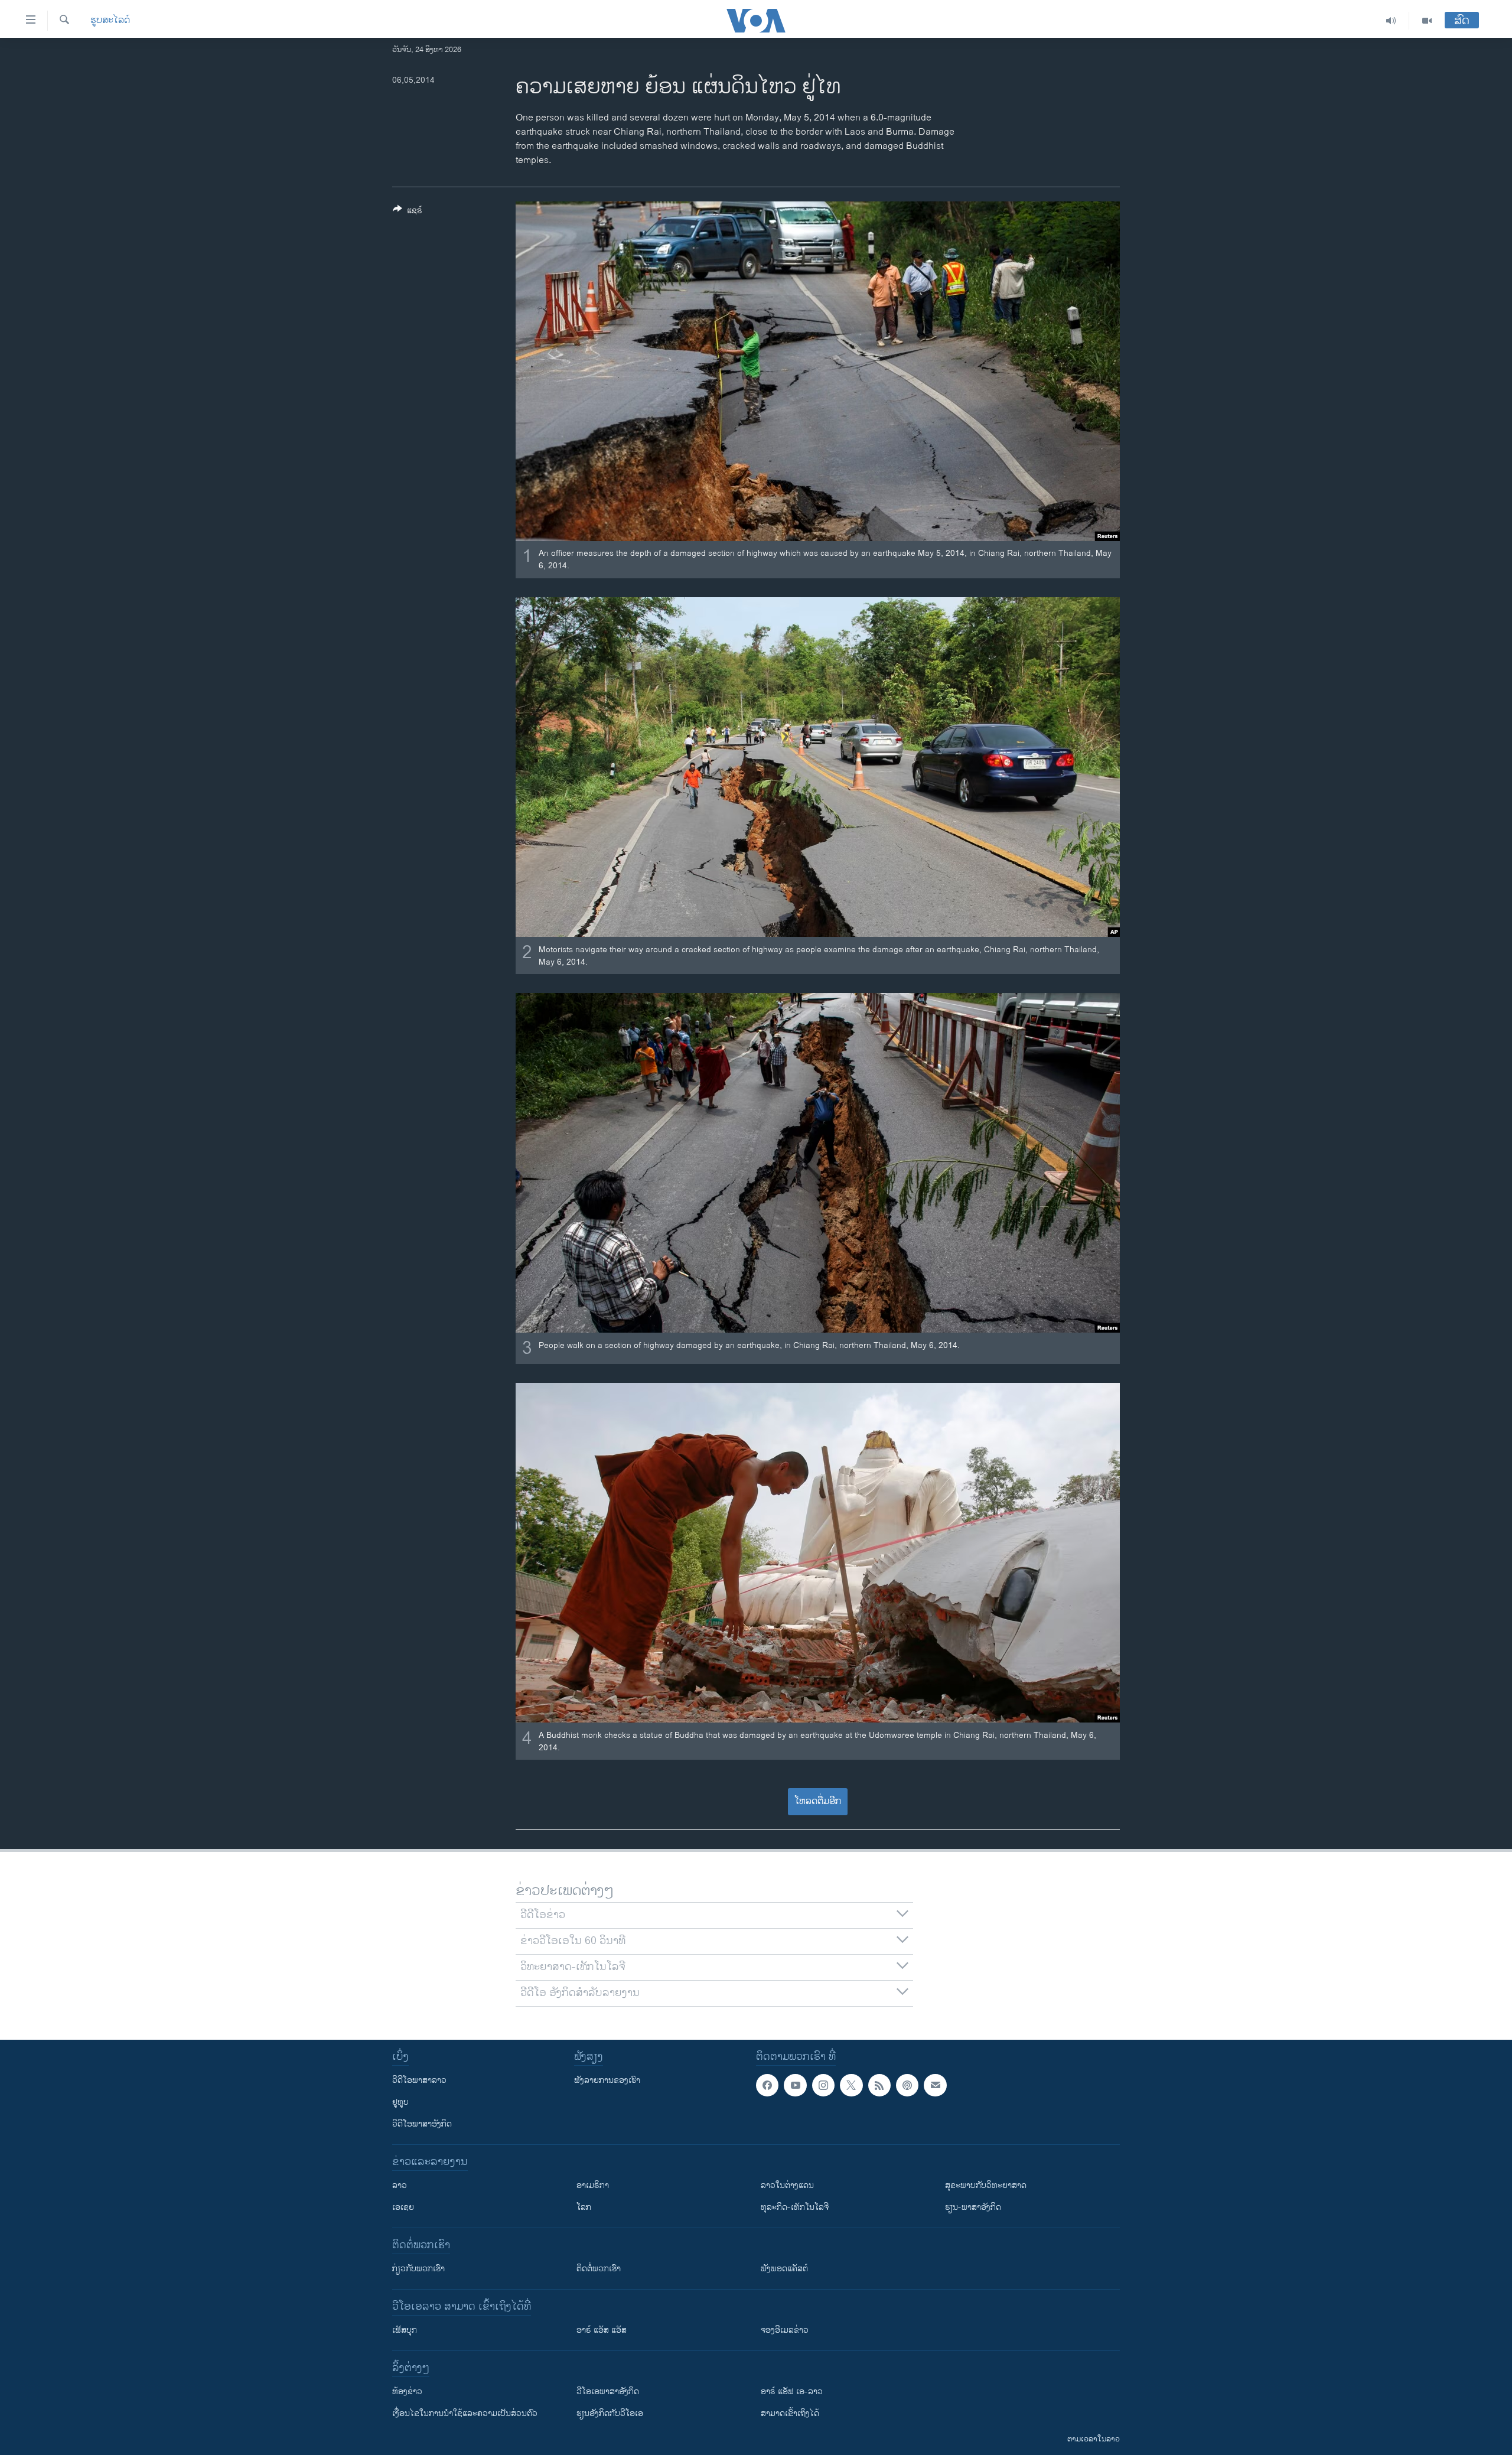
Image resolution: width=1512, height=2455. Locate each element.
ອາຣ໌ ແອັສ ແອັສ (602, 2330)
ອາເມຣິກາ (593, 2185)
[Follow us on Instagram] (823, 2085)
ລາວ (400, 2185)
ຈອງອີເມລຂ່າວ (785, 2330)
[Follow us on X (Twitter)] (851, 2085)
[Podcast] (907, 2085)
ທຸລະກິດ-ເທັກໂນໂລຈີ (795, 2207)
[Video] (1427, 21)
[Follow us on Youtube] (795, 2085)
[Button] (408, 212)
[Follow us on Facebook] (767, 2085)
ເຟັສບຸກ (405, 2330)
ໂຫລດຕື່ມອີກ (818, 1801)
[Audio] (1391, 21)
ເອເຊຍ (403, 2207)
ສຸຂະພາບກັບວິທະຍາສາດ (986, 2185)
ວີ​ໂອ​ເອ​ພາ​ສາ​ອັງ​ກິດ (608, 2391)
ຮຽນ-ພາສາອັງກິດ (973, 2207)
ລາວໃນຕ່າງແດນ (787, 2185)
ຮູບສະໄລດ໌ (110, 21)
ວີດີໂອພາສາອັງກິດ (422, 2124)
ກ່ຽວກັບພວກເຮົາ (418, 2269)
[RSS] (879, 2085)
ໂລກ (584, 2207)
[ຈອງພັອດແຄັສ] (935, 2085)
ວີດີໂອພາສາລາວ (419, 2080)
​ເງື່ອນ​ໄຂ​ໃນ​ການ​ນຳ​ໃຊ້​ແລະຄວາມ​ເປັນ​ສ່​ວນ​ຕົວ (465, 2413)
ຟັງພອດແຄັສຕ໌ (784, 2269)
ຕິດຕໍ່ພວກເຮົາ (599, 2269)
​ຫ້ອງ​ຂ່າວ (407, 2391)
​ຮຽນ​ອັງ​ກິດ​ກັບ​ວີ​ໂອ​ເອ (610, 2413)
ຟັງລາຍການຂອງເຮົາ (607, 2080)
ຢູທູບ (400, 2102)
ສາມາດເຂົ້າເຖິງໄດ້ (790, 2413)
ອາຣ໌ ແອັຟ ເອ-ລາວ (792, 2391)
